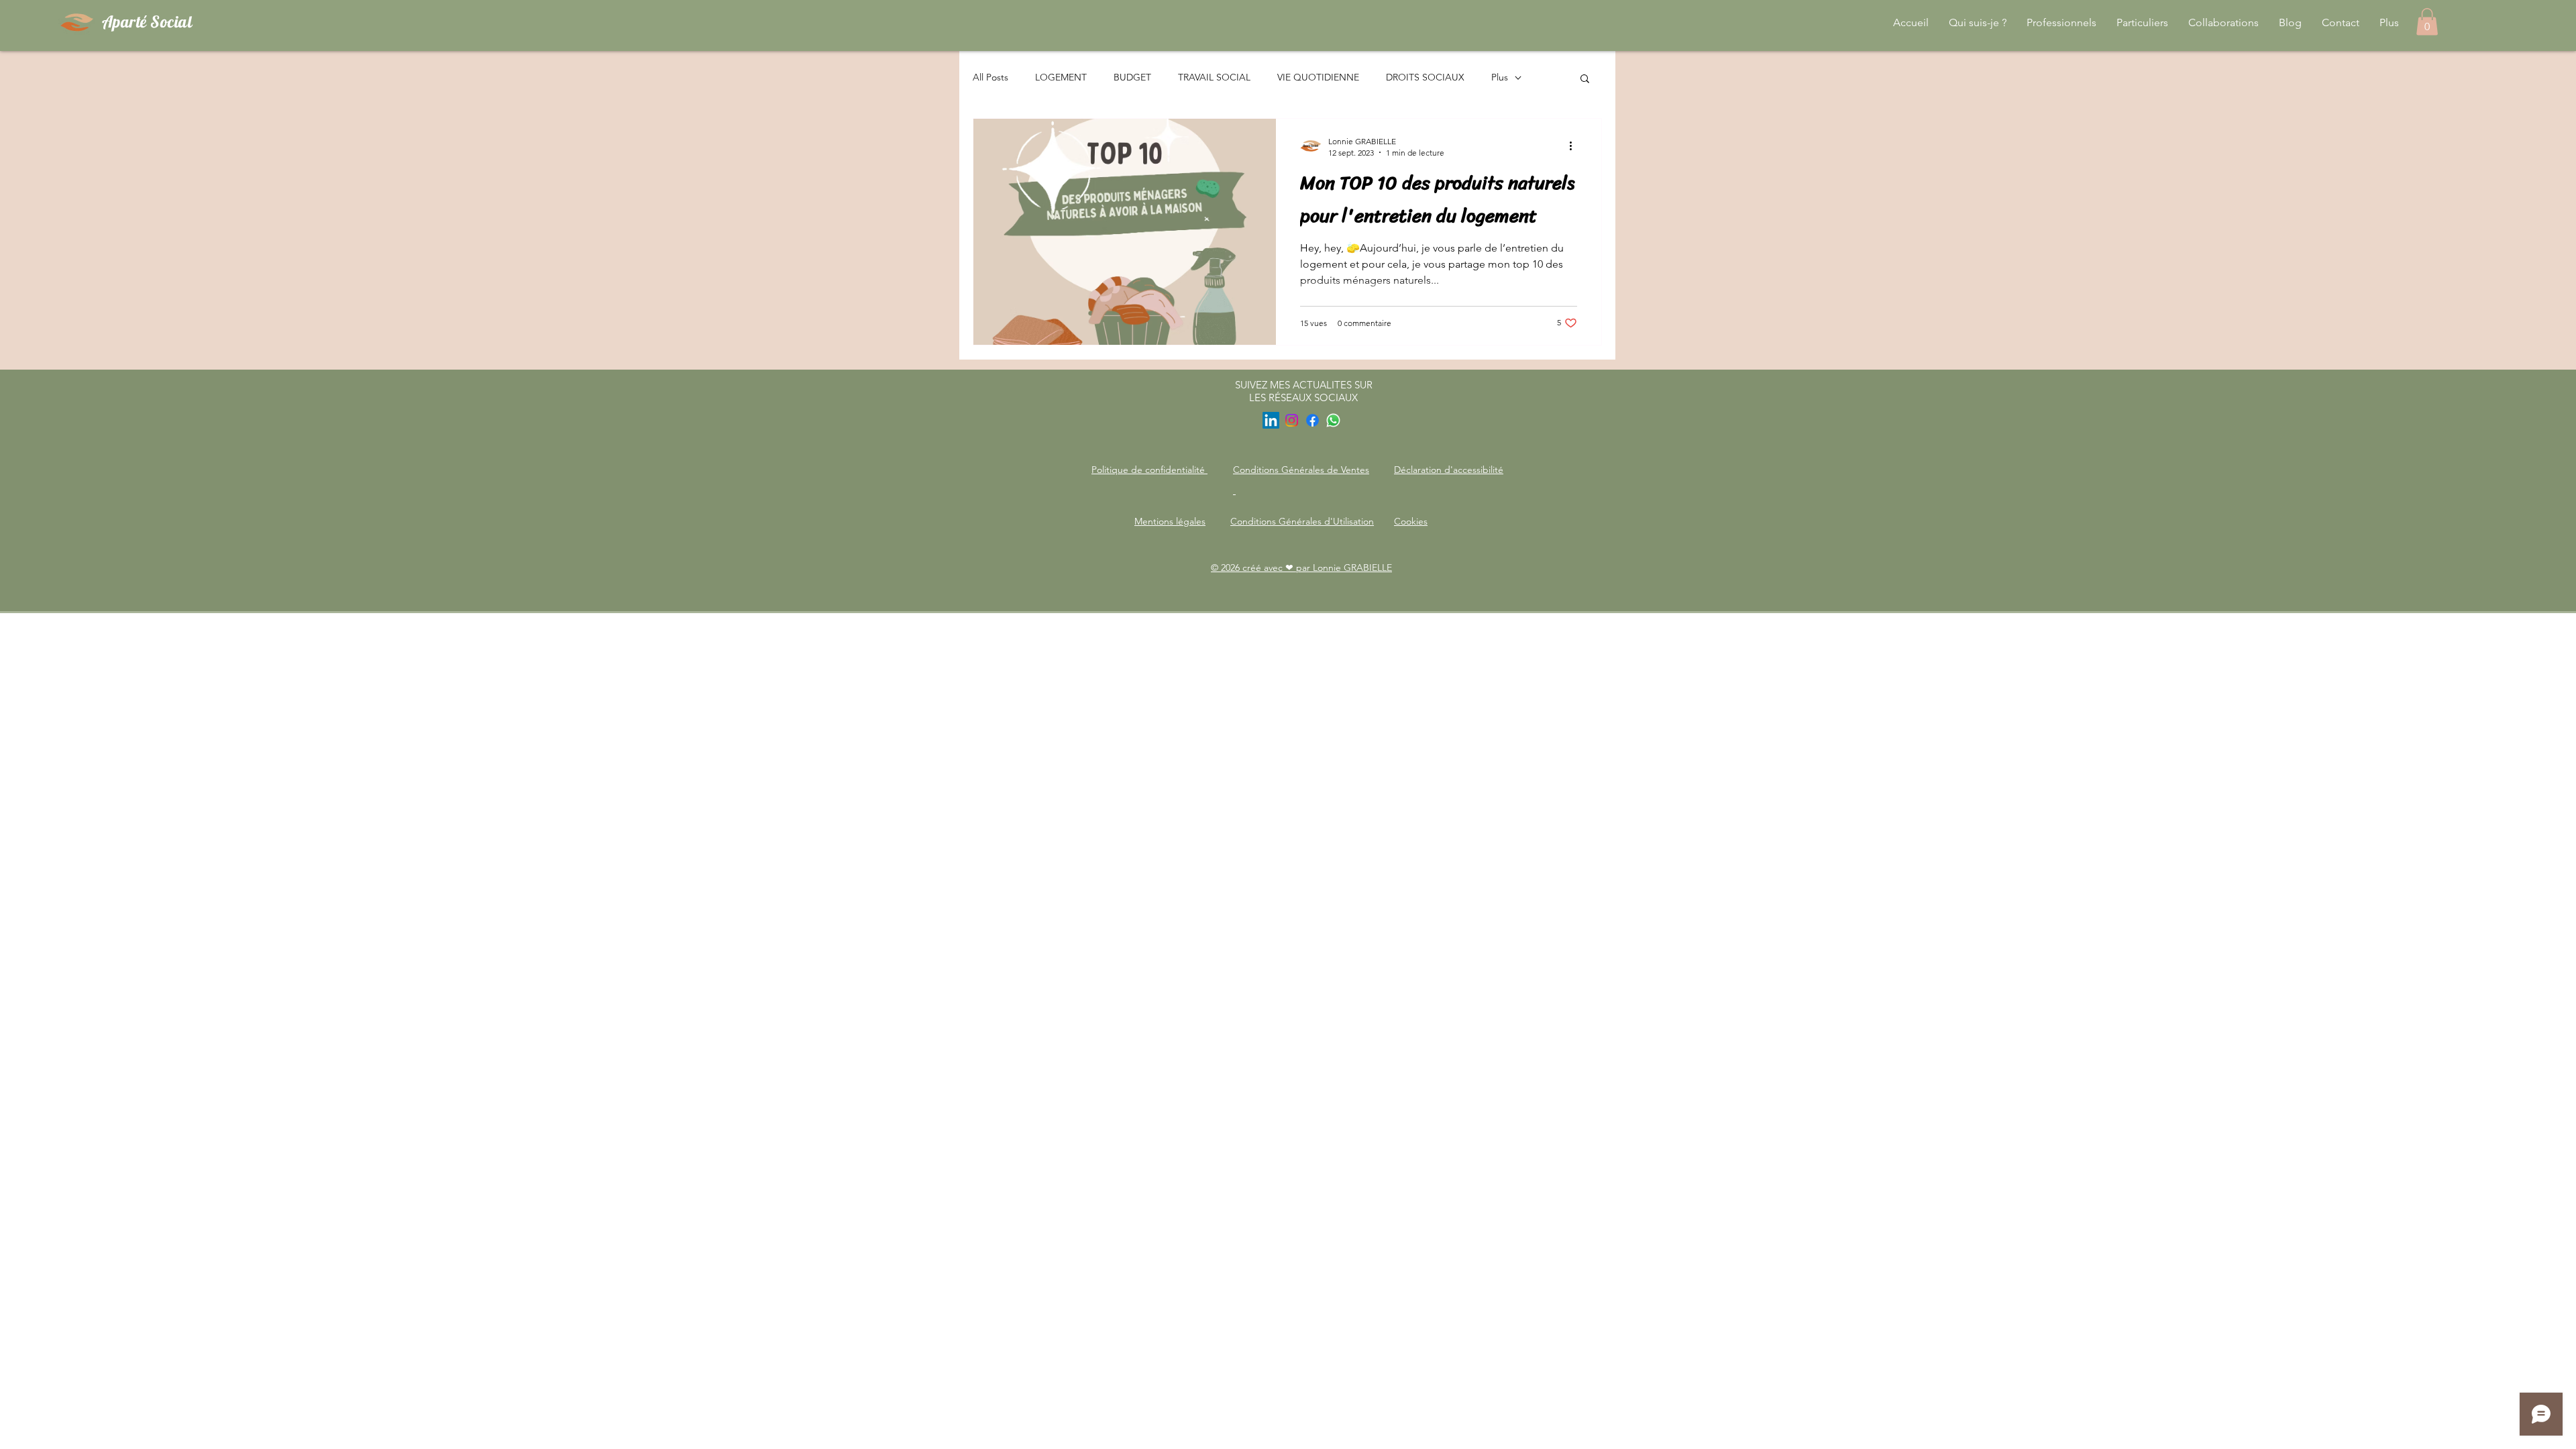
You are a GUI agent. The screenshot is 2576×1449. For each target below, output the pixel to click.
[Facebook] (1312, 420)
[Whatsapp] (1333, 420)
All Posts (990, 77)
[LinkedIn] (1271, 420)
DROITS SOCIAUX (1425, 77)
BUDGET (1132, 77)
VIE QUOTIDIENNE (1318, 77)
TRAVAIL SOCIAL (1214, 77)
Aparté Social (147, 21)
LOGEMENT (1061, 77)
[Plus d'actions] (1575, 146)
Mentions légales (1170, 521)
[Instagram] (1292, 420)
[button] (1585, 79)
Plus (1500, 77)
